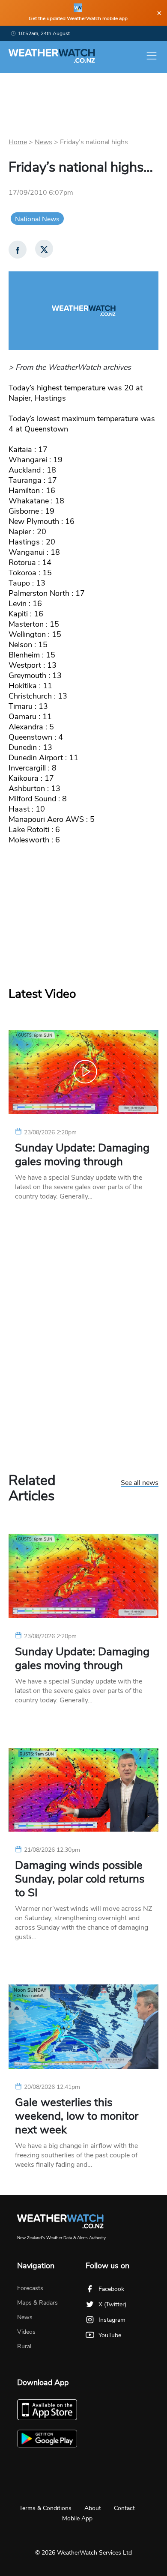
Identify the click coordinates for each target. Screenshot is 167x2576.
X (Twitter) (112, 2304)
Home (18, 142)
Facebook (111, 2289)
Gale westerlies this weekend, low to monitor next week (77, 2116)
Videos (26, 2332)
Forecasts (30, 2288)
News (43, 142)
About (93, 2508)
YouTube (110, 2335)
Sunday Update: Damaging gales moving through (82, 1155)
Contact (124, 2508)
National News (37, 219)
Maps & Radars (37, 2303)
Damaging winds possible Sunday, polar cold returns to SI (80, 1879)
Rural (24, 2346)
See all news (140, 1483)
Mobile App (77, 2518)
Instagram (112, 2320)
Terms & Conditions (45, 2508)
